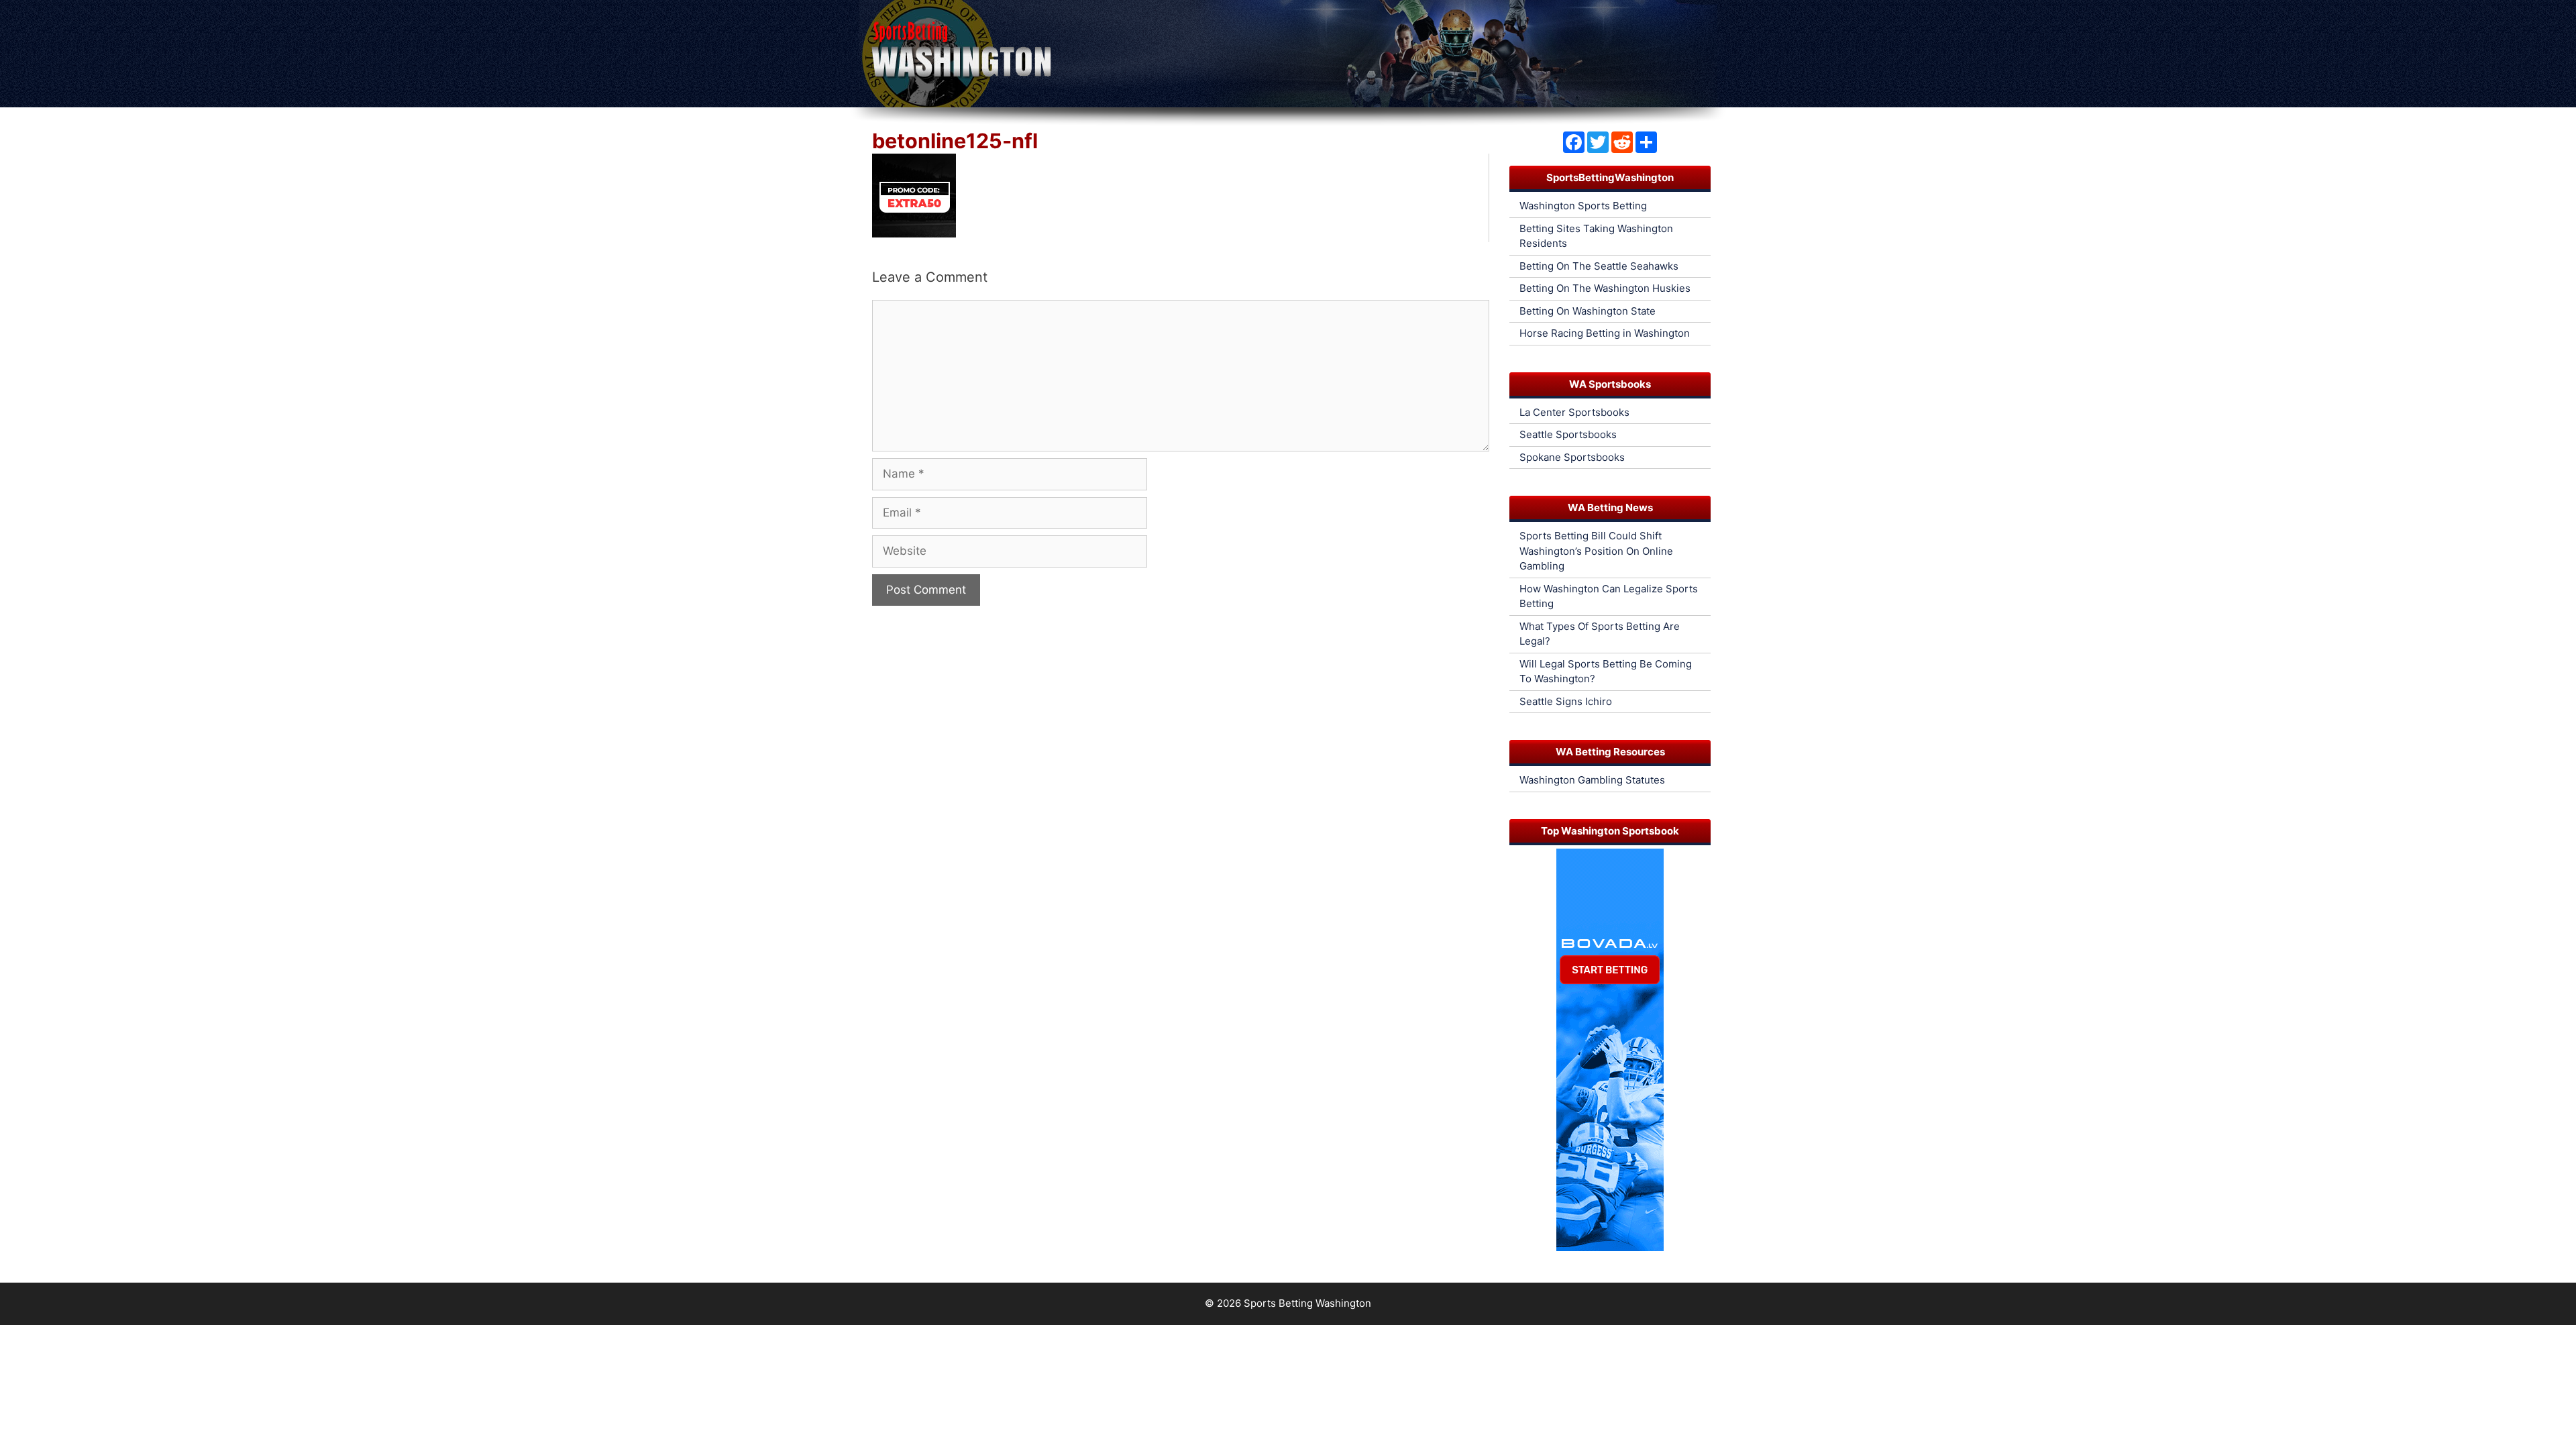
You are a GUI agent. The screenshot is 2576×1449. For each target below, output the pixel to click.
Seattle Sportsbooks (1568, 434)
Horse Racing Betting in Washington (1605, 333)
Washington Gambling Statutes (1592, 780)
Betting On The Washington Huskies (1605, 288)
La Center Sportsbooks (1574, 412)
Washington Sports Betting (1583, 206)
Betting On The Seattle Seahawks (1599, 266)
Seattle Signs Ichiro (1566, 701)
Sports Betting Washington (1307, 1303)
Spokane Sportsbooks (1572, 457)
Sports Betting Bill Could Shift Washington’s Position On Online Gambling (1596, 551)
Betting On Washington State (1588, 311)
